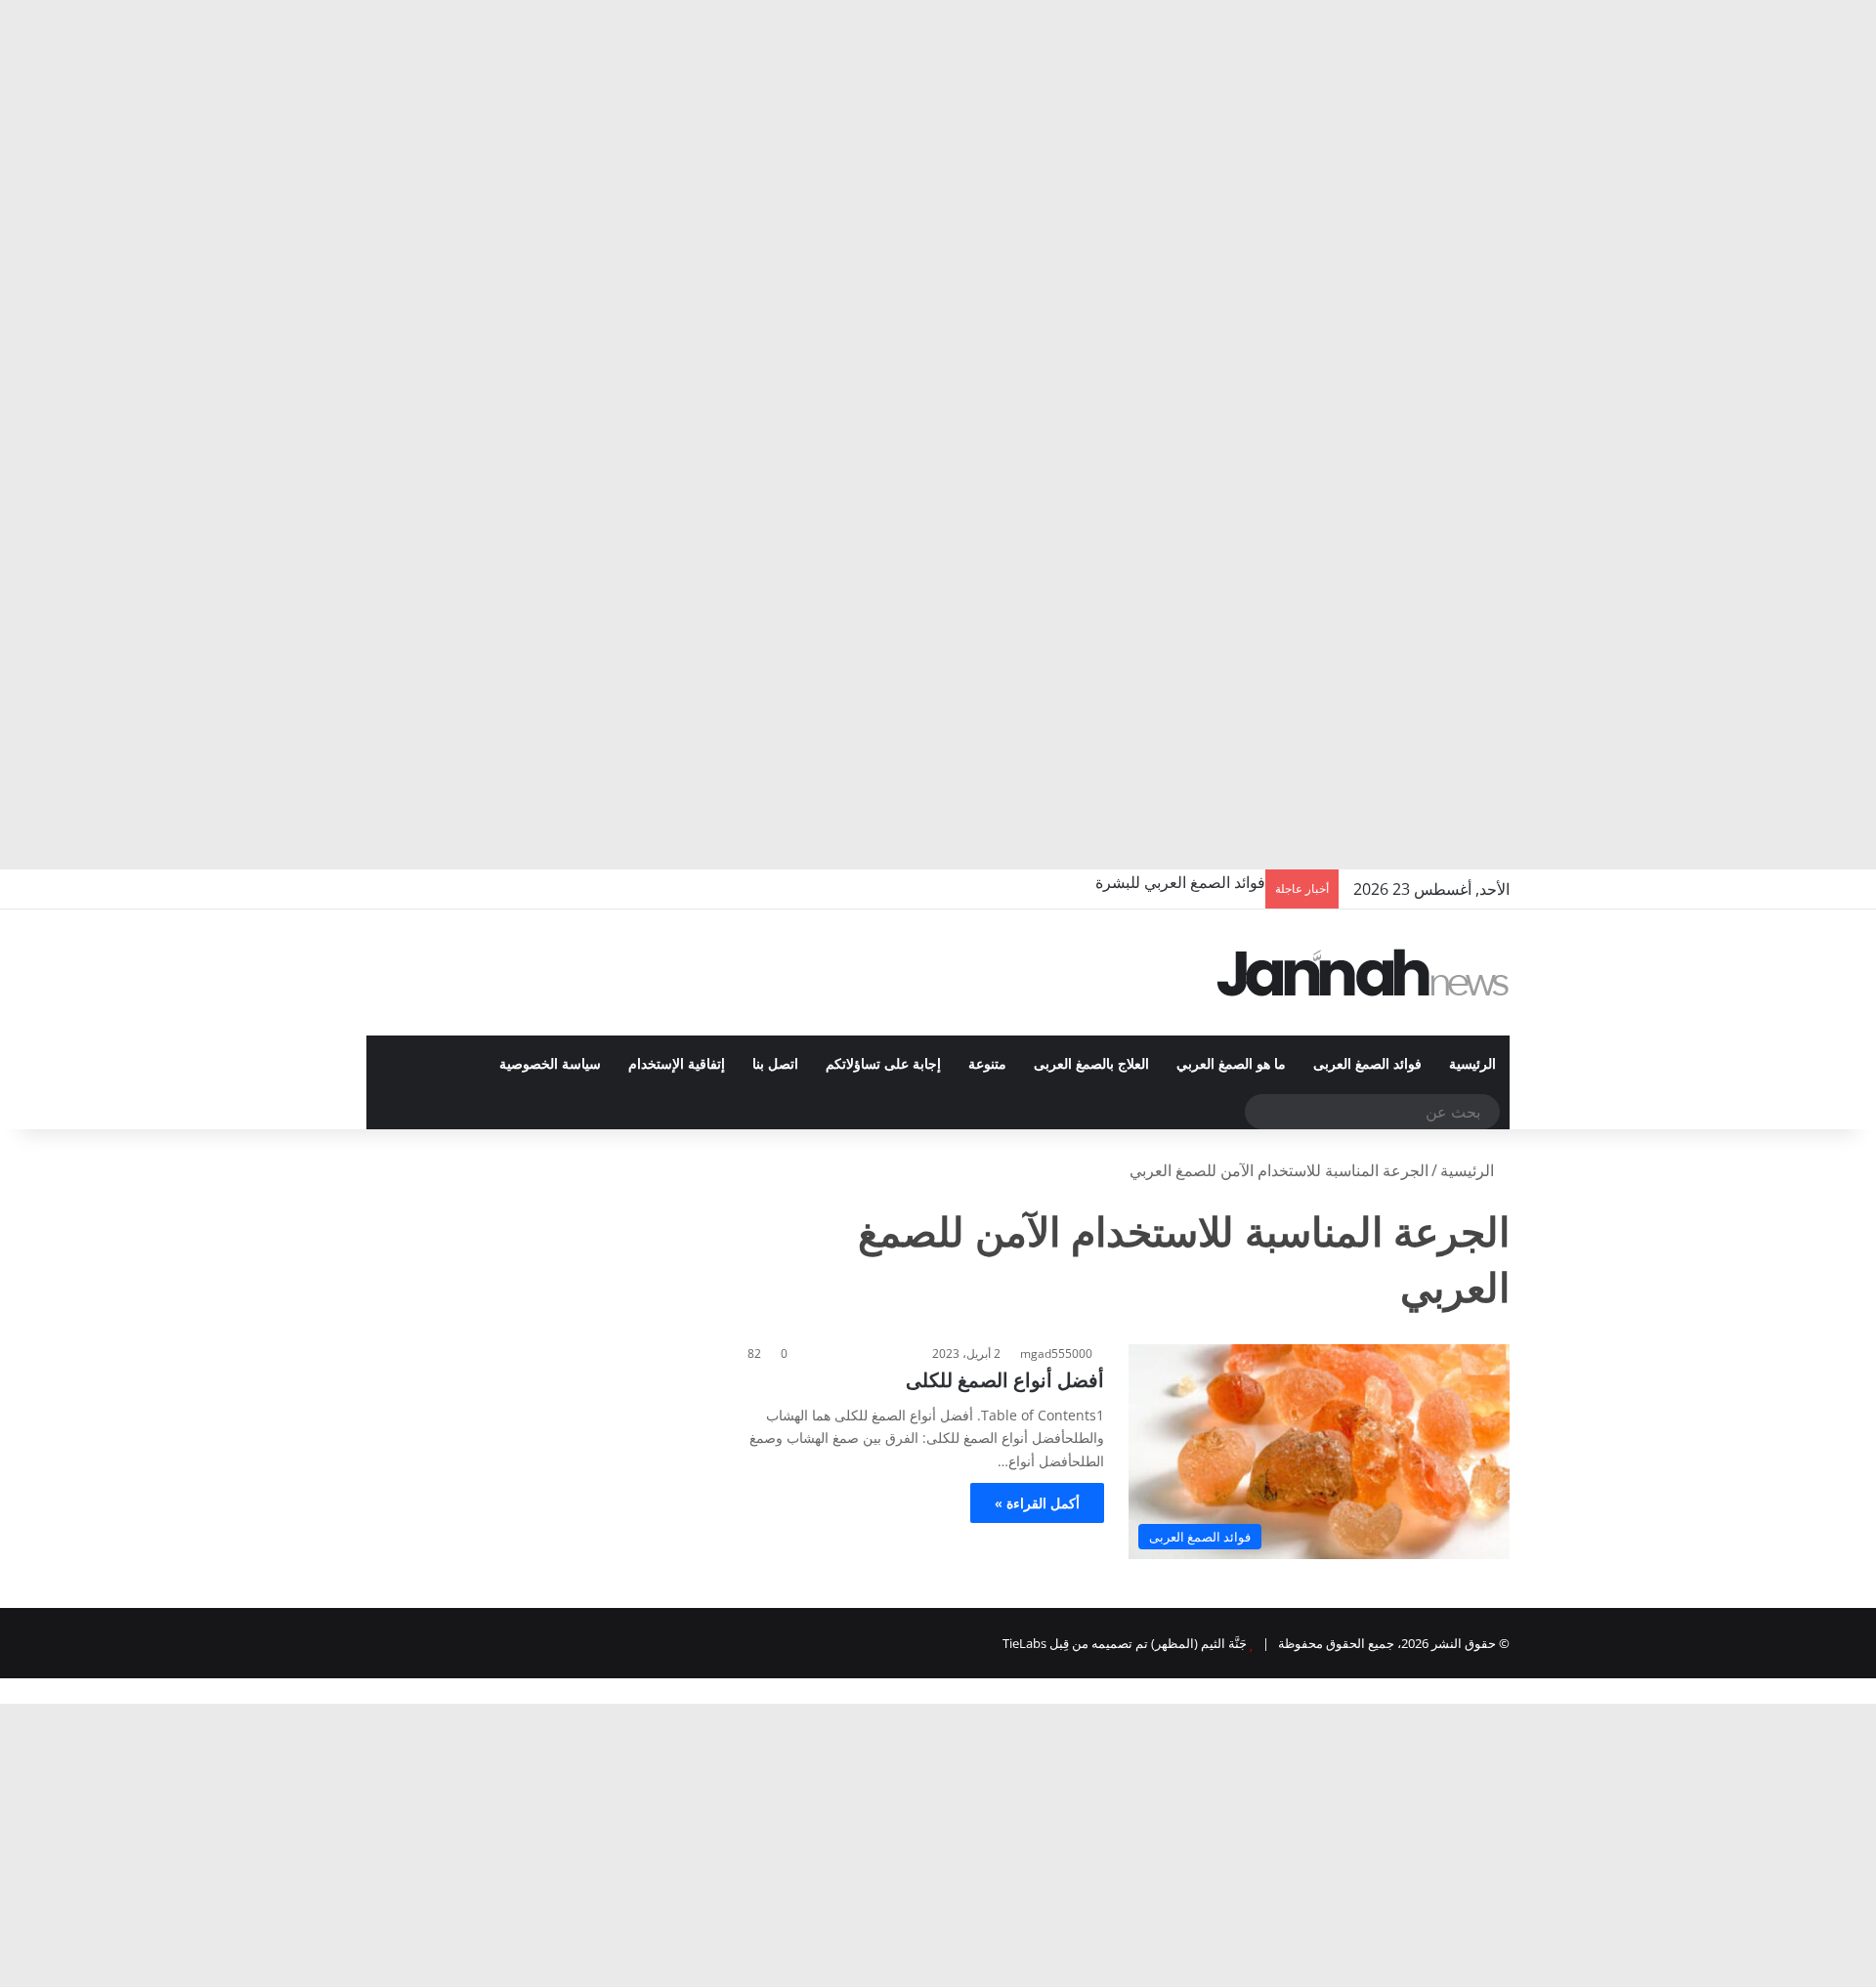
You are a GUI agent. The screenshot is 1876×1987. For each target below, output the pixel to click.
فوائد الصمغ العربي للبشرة (1180, 882)
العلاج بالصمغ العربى (1091, 1064)
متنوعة (987, 1064)
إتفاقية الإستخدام (677, 1064)
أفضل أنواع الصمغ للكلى (1005, 1380)
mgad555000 (1056, 1353)
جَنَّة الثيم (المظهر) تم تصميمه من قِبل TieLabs (1125, 1643)
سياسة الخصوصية (550, 1064)
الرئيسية (1472, 1064)
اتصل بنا (775, 1064)
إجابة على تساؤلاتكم (883, 1064)
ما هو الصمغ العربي (1231, 1064)
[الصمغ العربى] (1363, 972)
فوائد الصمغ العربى (1367, 1064)
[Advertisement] (1290, 147)
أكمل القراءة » (1037, 1503)
